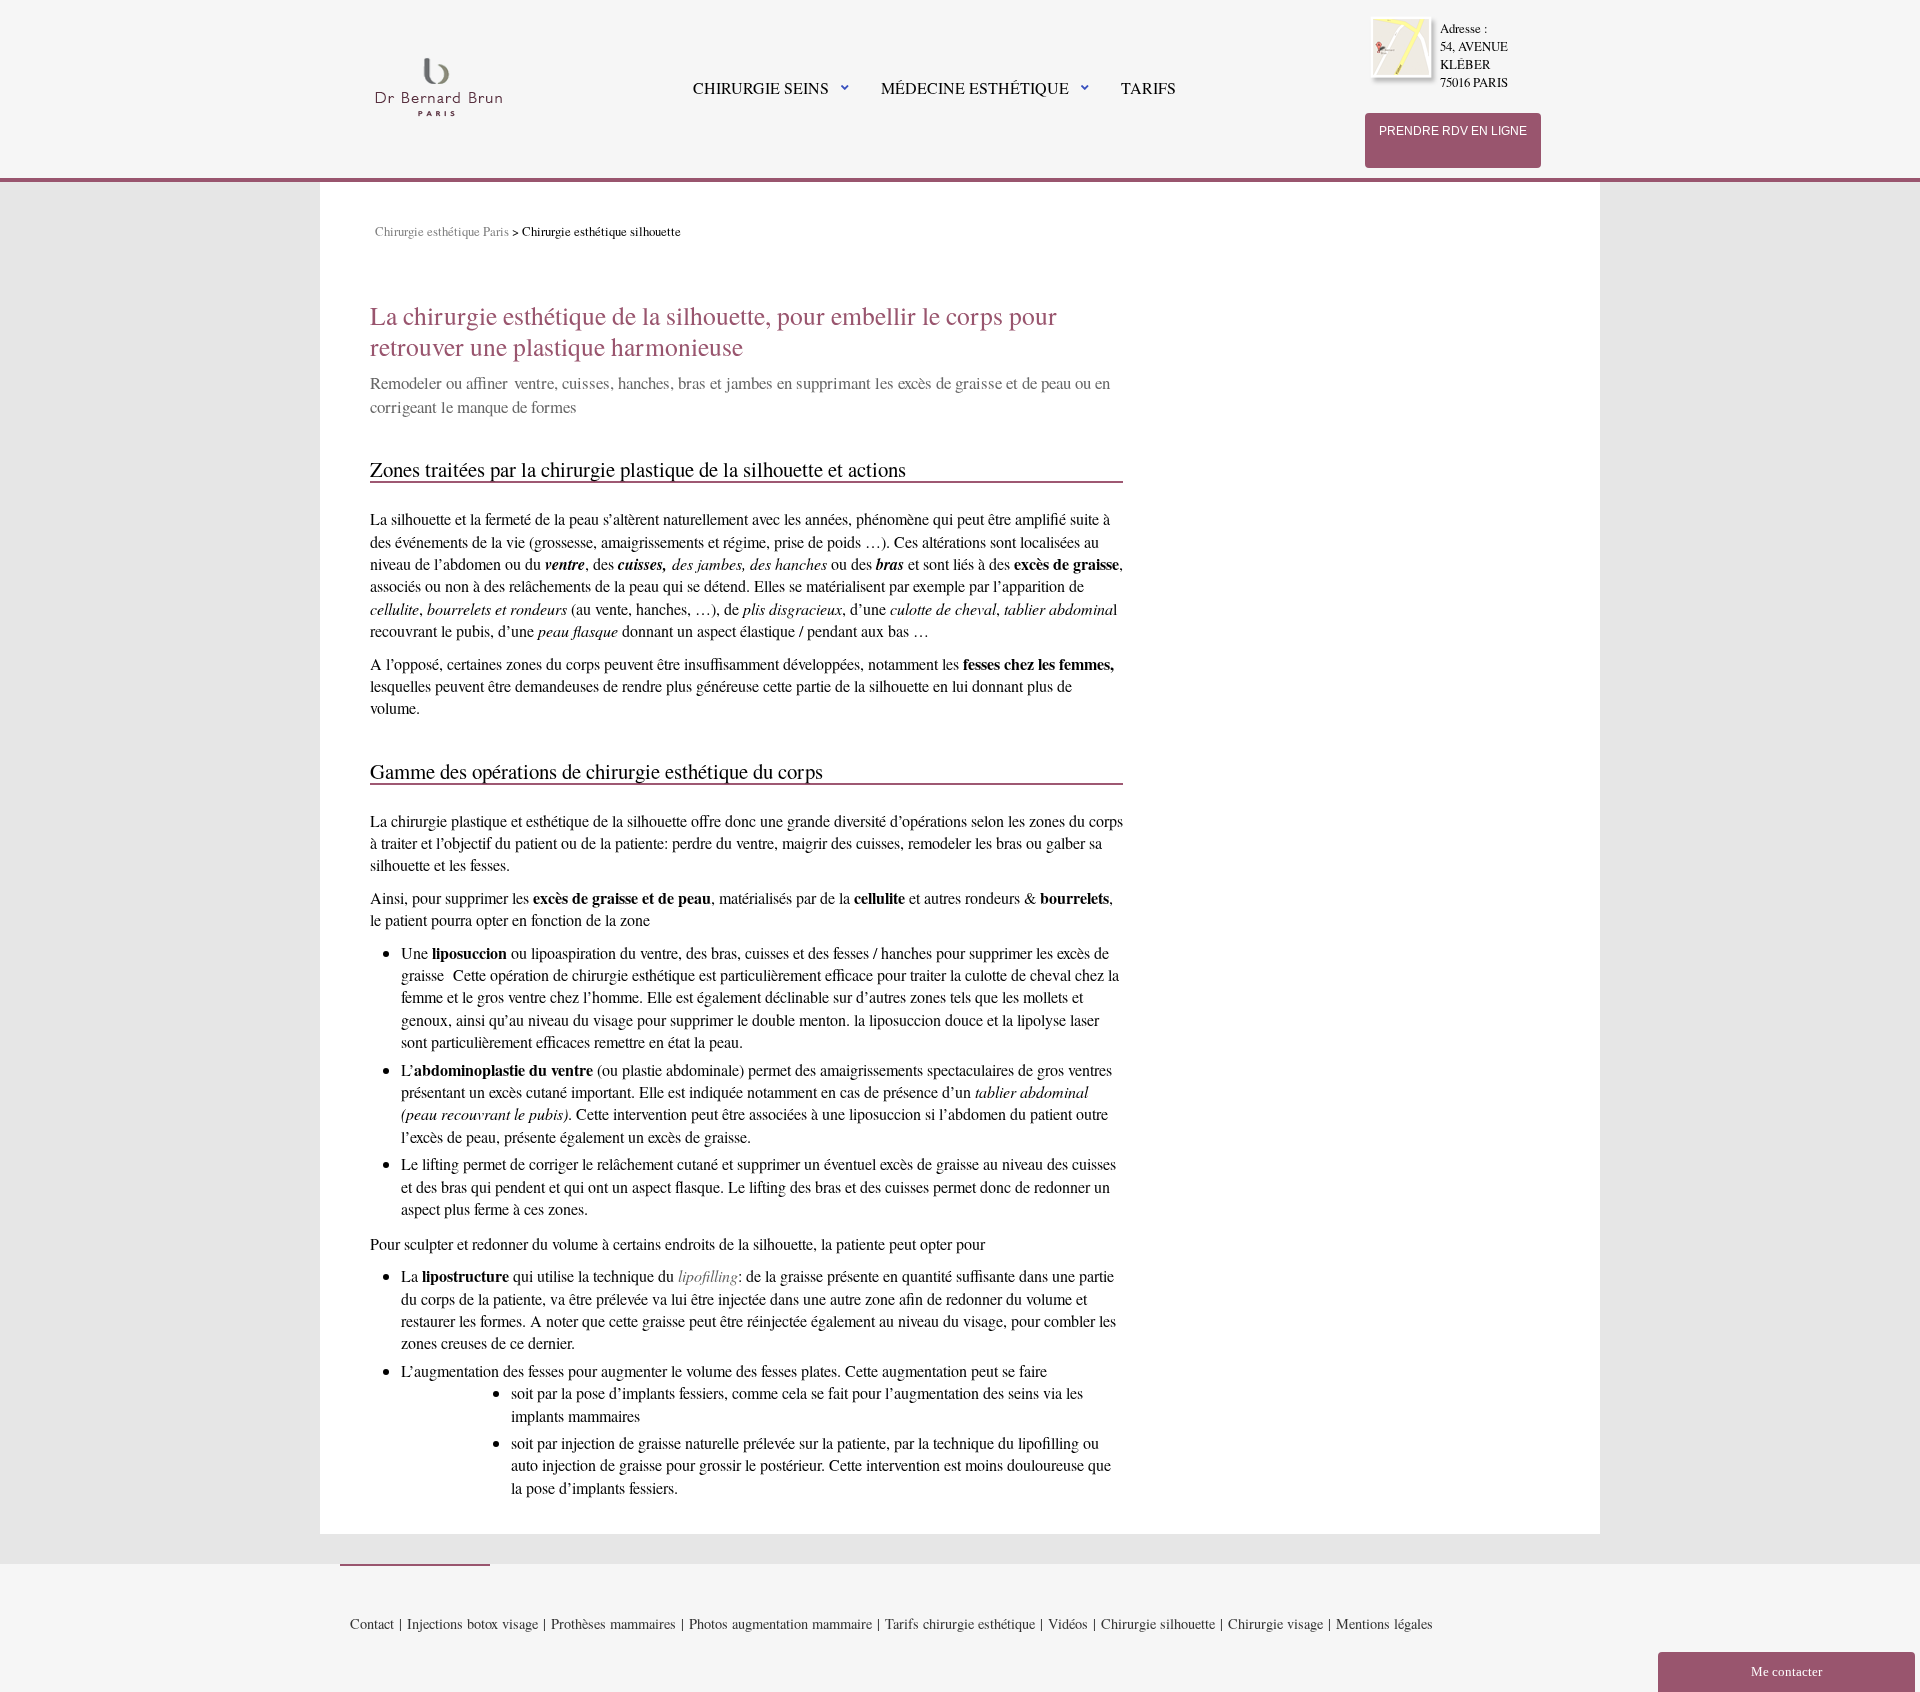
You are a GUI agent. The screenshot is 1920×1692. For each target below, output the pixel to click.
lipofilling (708, 1275)
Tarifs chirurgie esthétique (960, 1623)
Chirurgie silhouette (1158, 1623)
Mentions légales (1384, 1623)
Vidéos (1068, 1623)
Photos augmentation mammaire (780, 1623)
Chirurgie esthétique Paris (442, 231)
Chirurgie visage (1275, 1623)
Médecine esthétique (975, 87)
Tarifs (1148, 87)
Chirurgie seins (761, 87)
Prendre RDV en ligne (1453, 131)
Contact (372, 1623)
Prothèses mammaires (613, 1623)
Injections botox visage (472, 1623)
